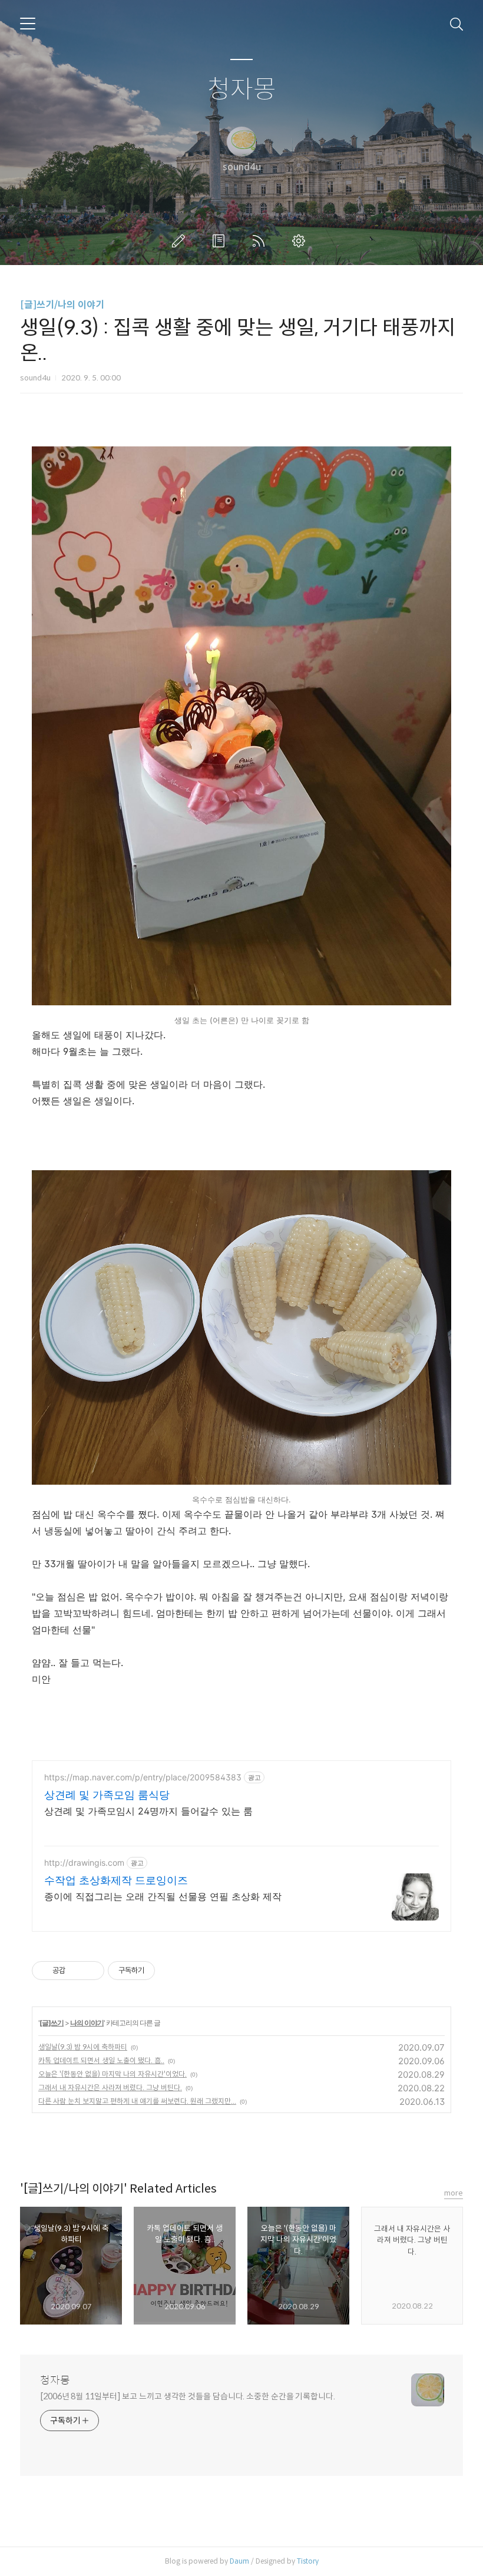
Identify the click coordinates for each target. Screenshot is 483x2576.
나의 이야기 (87, 2023)
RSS (261, 241)
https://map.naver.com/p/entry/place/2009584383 (143, 1777)
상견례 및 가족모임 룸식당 (107, 1795)
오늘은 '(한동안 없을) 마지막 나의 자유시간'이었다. (113, 2074)
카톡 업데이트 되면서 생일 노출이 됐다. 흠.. (101, 2060)
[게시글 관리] (91, 1971)
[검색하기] (456, 24)
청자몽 (242, 90)
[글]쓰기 (52, 2023)
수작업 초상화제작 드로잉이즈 (116, 1880)
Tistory (308, 2561)
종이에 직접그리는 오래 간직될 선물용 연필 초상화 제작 (163, 1896)
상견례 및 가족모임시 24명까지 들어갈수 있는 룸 (148, 1811)
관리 (301, 241)
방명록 (221, 241)
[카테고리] (28, 24)
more (454, 2193)
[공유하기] (76, 1971)
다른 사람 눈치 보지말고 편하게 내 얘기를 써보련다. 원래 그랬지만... (137, 2101)
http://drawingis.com (84, 1863)
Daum (239, 2561)
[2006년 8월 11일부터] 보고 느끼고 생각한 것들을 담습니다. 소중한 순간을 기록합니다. (188, 2396)
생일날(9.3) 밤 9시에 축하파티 (83, 2047)
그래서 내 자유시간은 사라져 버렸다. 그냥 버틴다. (110, 2087)
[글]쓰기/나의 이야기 (62, 305)
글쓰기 (181, 241)
